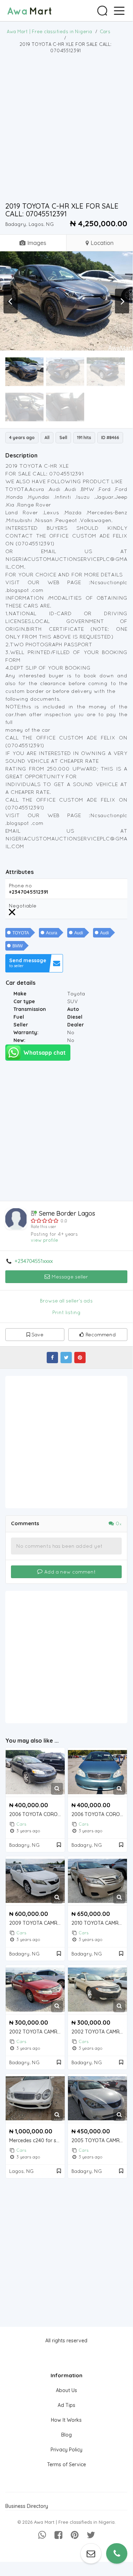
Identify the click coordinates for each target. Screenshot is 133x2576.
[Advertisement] (66, 127)
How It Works (66, 2420)
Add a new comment (69, 1572)
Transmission (30, 1009)
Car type (24, 1001)
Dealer (76, 1025)
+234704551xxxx (34, 1261)
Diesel (75, 1017)
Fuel (19, 1017)
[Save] (59, 1845)
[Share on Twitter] (66, 1358)
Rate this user (44, 1227)
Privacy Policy (66, 2450)
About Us (66, 2390)
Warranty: (26, 1032)
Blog (66, 2435)
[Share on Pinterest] (80, 1358)
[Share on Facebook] (52, 1358)
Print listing (66, 1312)
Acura (52, 933)
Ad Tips (66, 2405)
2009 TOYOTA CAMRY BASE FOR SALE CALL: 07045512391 (37, 1923)
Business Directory (27, 2506)
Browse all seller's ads (66, 1301)
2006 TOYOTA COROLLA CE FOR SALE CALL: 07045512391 (37, 1814)
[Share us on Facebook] (58, 2535)
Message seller (69, 1277)
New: (19, 1040)
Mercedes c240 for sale (36, 2141)
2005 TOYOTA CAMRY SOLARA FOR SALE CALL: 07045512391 (99, 2141)
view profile (44, 1240)
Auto (73, 1009)
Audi (79, 933)
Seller (21, 1025)
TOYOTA (21, 933)
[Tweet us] (91, 2535)
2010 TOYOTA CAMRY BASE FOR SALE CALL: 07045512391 (99, 1923)
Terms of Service (66, 2464)
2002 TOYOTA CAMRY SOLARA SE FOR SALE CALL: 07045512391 (37, 2032)
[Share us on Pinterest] (75, 2535)
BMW (18, 946)
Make (20, 994)
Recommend (101, 1335)
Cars (21, 1824)
